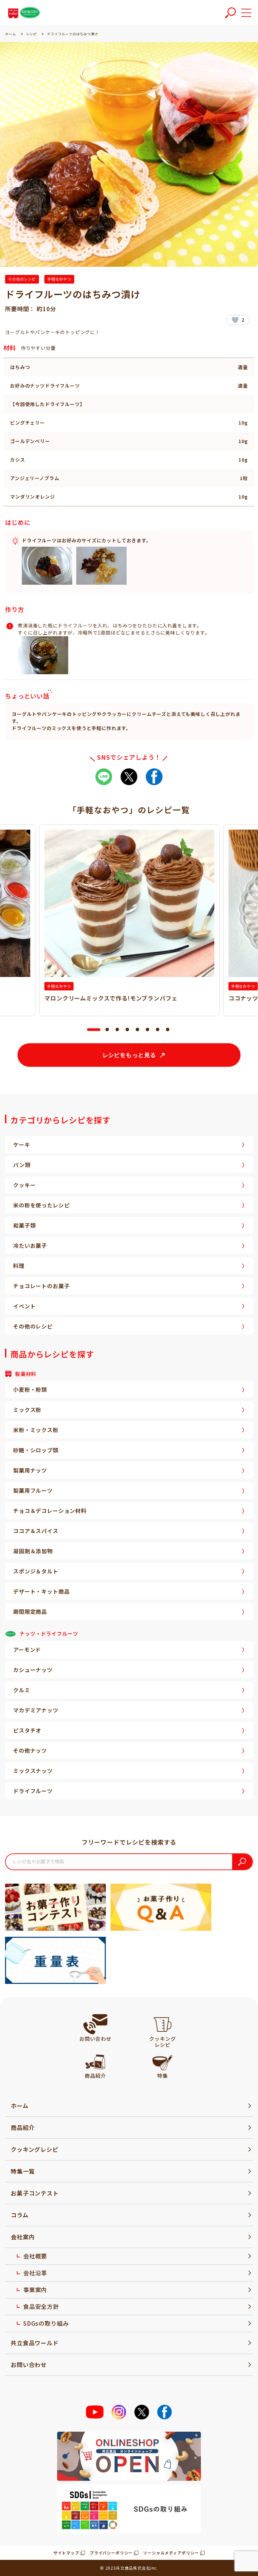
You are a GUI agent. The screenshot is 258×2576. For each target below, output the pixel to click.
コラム (20, 2215)
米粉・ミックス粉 (36, 1430)
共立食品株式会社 (133, 2568)
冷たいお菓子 (30, 1245)
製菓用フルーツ (33, 1490)
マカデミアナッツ (36, 1710)
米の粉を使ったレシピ (41, 1205)
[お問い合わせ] (95, 2024)
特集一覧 (23, 2171)
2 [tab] (107, 1030)
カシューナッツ (33, 1670)
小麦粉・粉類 (30, 1389)
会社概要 (35, 2256)
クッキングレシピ (35, 2149)
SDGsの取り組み (46, 2323)
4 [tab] (127, 1030)
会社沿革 (35, 2273)
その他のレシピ (22, 279)
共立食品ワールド (35, 2343)
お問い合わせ (29, 2365)
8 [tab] (168, 1030)
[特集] (162, 2061)
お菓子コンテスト (35, 2193)
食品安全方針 (41, 2306)
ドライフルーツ (33, 1791)
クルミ (22, 1690)
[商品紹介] (95, 2061)
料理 (19, 1266)
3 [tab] (117, 1030)
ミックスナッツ (33, 1771)
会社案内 (23, 2237)
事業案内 (35, 2290)
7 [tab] (158, 1030)
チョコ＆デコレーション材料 (50, 1511)
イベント (24, 1306)
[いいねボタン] (235, 320)
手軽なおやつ (59, 279)
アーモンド (27, 1649)
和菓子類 (24, 1225)
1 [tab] (90, 1030)
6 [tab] (147, 1030)
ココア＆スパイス (36, 1531)
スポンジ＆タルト (36, 1571)
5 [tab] (137, 1030)
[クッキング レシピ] (163, 2024)
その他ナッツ (30, 1750)
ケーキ (22, 1145)
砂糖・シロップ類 (36, 1450)
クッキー (24, 1185)
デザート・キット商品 (41, 1591)
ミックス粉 (27, 1410)
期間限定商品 (30, 1611)
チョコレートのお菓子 (41, 1286)
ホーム (20, 2106)
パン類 (22, 1165)
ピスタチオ (27, 1730)
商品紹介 (23, 2127)
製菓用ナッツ (30, 1470)
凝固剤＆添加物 (33, 1551)
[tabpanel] (129, 920)
